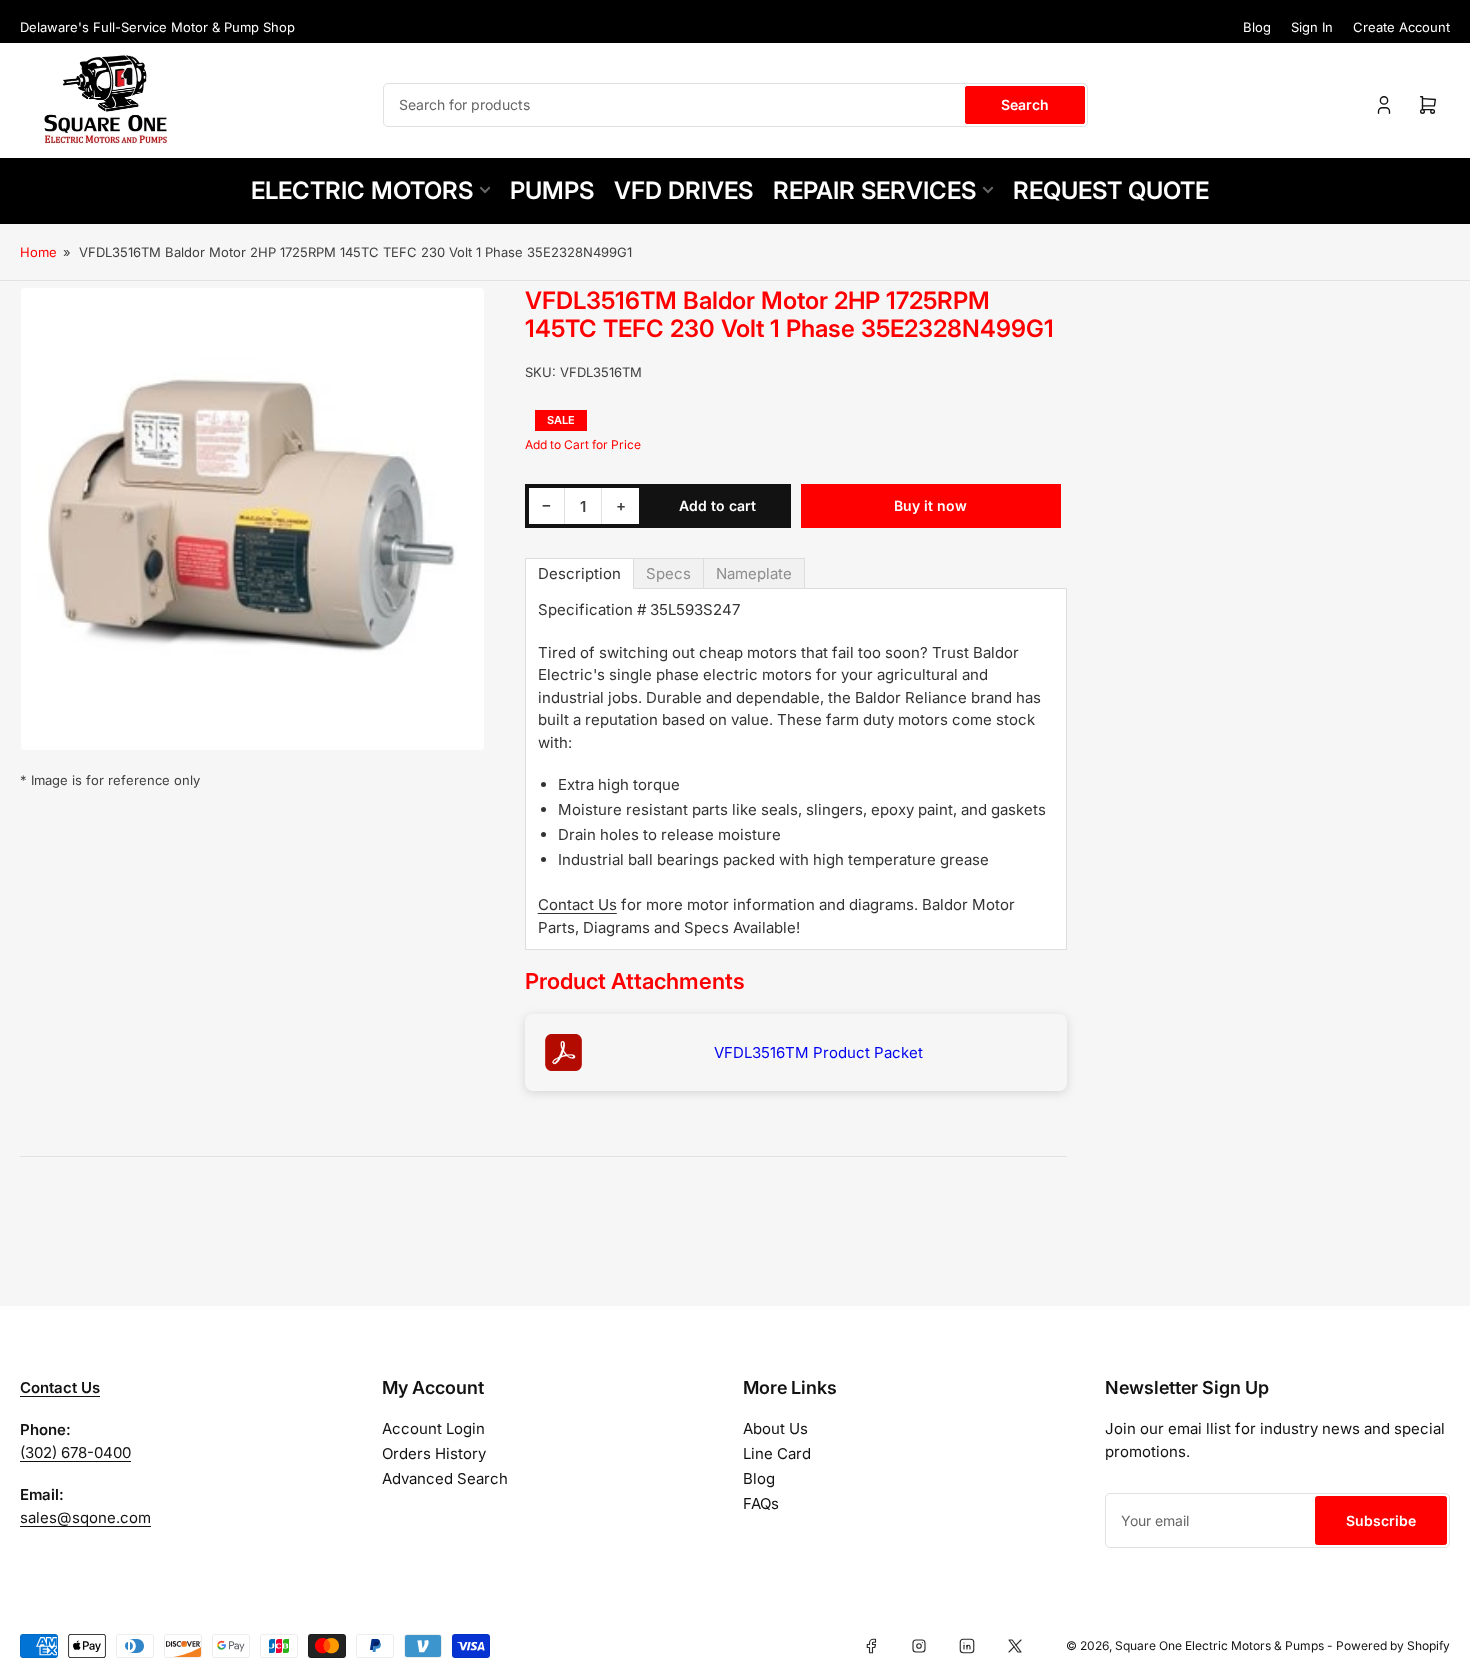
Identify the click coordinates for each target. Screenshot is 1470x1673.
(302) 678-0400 (75, 1452)
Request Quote (1111, 190)
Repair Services (874, 190)
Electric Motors (362, 190)
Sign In (1312, 27)
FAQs (761, 1503)
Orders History (434, 1453)
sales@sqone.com (85, 1517)
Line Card (777, 1453)
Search (1025, 104)
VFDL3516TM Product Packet (818, 1052)
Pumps (552, 190)
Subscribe (1381, 1520)
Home (38, 252)
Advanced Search (445, 1478)
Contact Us (577, 904)
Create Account (1401, 27)
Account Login (433, 1428)
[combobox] (735, 105)
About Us (775, 1428)
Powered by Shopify (1393, 1645)
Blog (1257, 27)
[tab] (579, 573)
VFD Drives (683, 190)
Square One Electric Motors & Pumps (1219, 1645)
